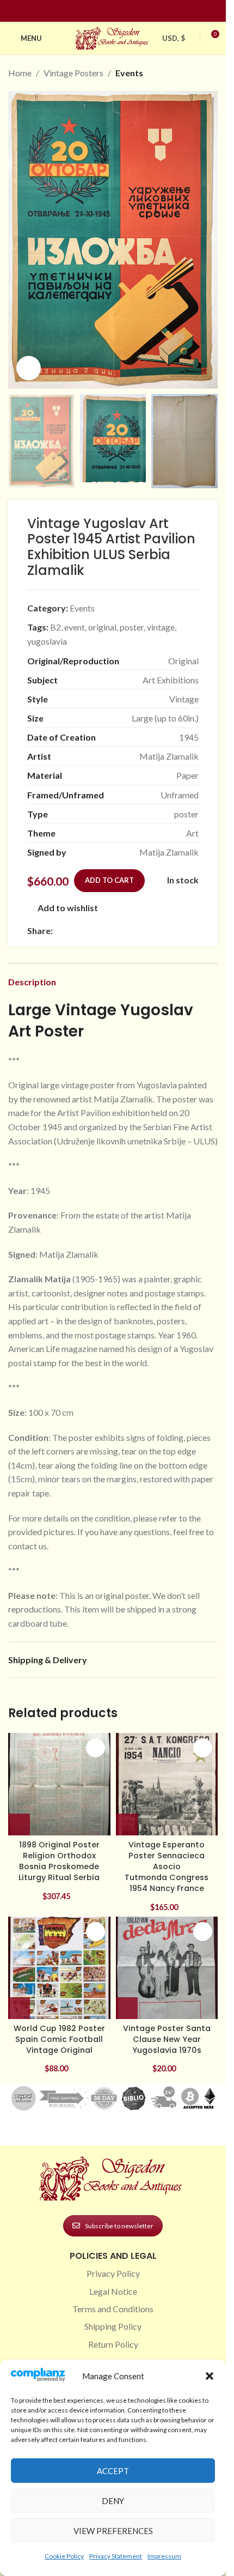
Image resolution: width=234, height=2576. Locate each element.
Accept (113, 2471)
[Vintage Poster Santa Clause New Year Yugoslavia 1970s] (167, 1968)
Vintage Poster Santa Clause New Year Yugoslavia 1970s (167, 2039)
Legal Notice (113, 2291)
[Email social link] (85, 931)
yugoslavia (47, 641)
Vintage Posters (73, 73)
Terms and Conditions (113, 2309)
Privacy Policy (113, 2273)
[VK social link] (151, 931)
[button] (210, 2376)
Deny (113, 2501)
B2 (56, 627)
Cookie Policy (64, 2556)
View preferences (113, 2531)
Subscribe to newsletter (119, 2226)
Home (20, 73)
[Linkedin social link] (133, 11)
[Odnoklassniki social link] (125, 931)
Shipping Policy (113, 2326)
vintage (161, 627)
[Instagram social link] (107, 11)
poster (132, 627)
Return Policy (113, 2344)
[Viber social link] (177, 931)
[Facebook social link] (94, 11)
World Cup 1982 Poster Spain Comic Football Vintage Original (59, 2039)
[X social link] (72, 931)
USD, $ (174, 38)
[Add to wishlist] (96, 1748)
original (102, 627)
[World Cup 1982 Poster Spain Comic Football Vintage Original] (59, 1968)
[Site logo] (113, 37)
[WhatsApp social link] (138, 931)
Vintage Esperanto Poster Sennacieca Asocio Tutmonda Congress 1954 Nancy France (167, 1867)
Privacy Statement (116, 2556)
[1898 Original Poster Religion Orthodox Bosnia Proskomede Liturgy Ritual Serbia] (59, 1784)
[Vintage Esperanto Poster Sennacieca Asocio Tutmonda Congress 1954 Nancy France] (167, 1784)
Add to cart (109, 880)
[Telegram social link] (164, 931)
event (75, 627)
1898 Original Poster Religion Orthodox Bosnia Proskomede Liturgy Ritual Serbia (59, 1861)
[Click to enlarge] (29, 368)
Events (129, 73)
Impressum (164, 2556)
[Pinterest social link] (120, 11)
